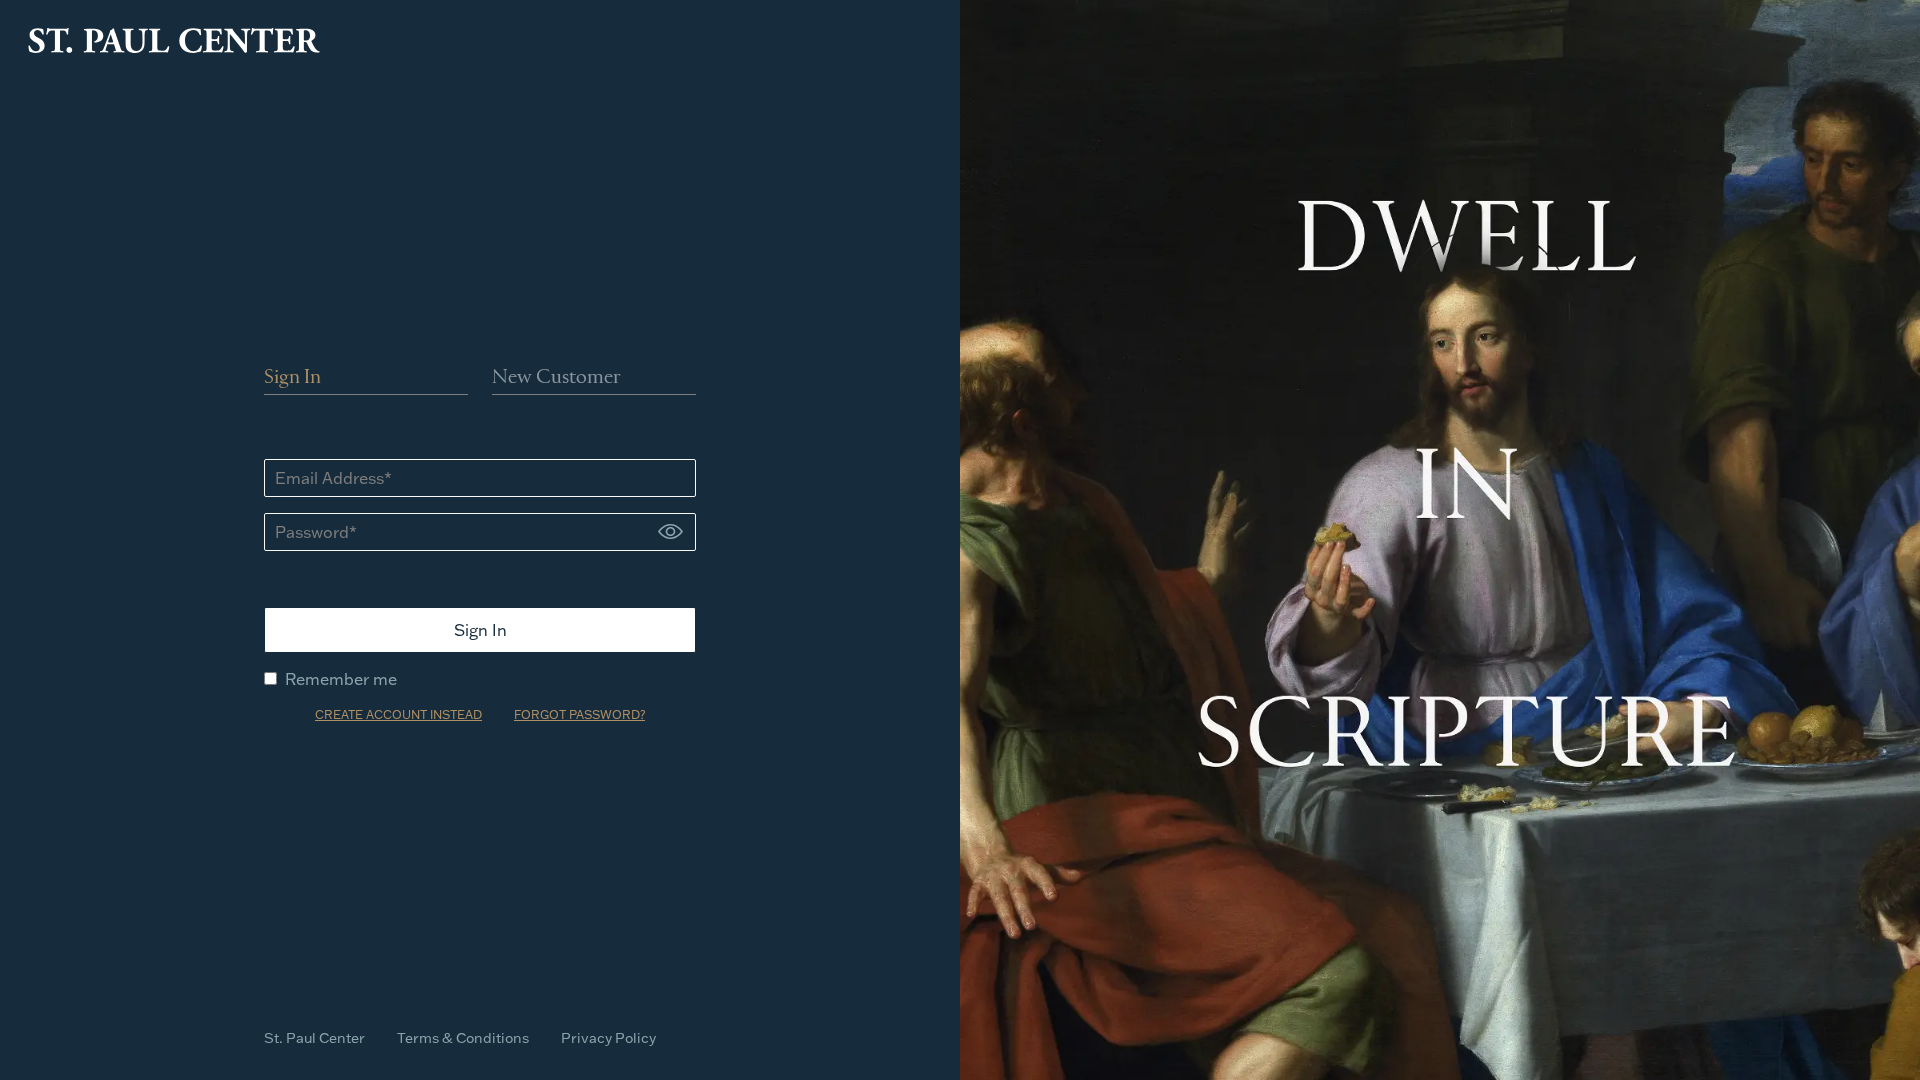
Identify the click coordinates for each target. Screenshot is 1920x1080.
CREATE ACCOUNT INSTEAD (398, 714)
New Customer (556, 378)
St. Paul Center (314, 1038)
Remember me (341, 679)
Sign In (292, 378)
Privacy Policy (608, 1038)
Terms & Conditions (463, 1038)
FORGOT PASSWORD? (579, 714)
